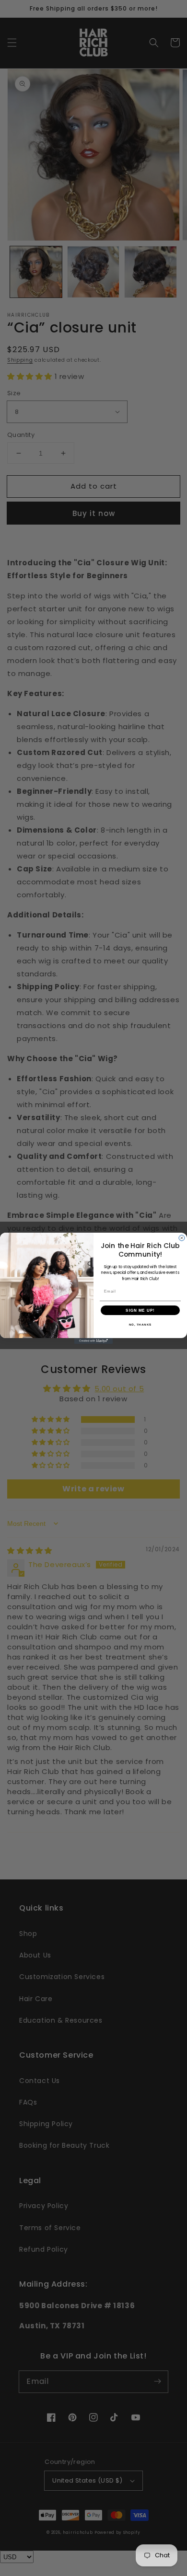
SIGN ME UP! (140, 1310)
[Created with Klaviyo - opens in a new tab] (93, 1341)
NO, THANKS (140, 1324)
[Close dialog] (182, 1238)
